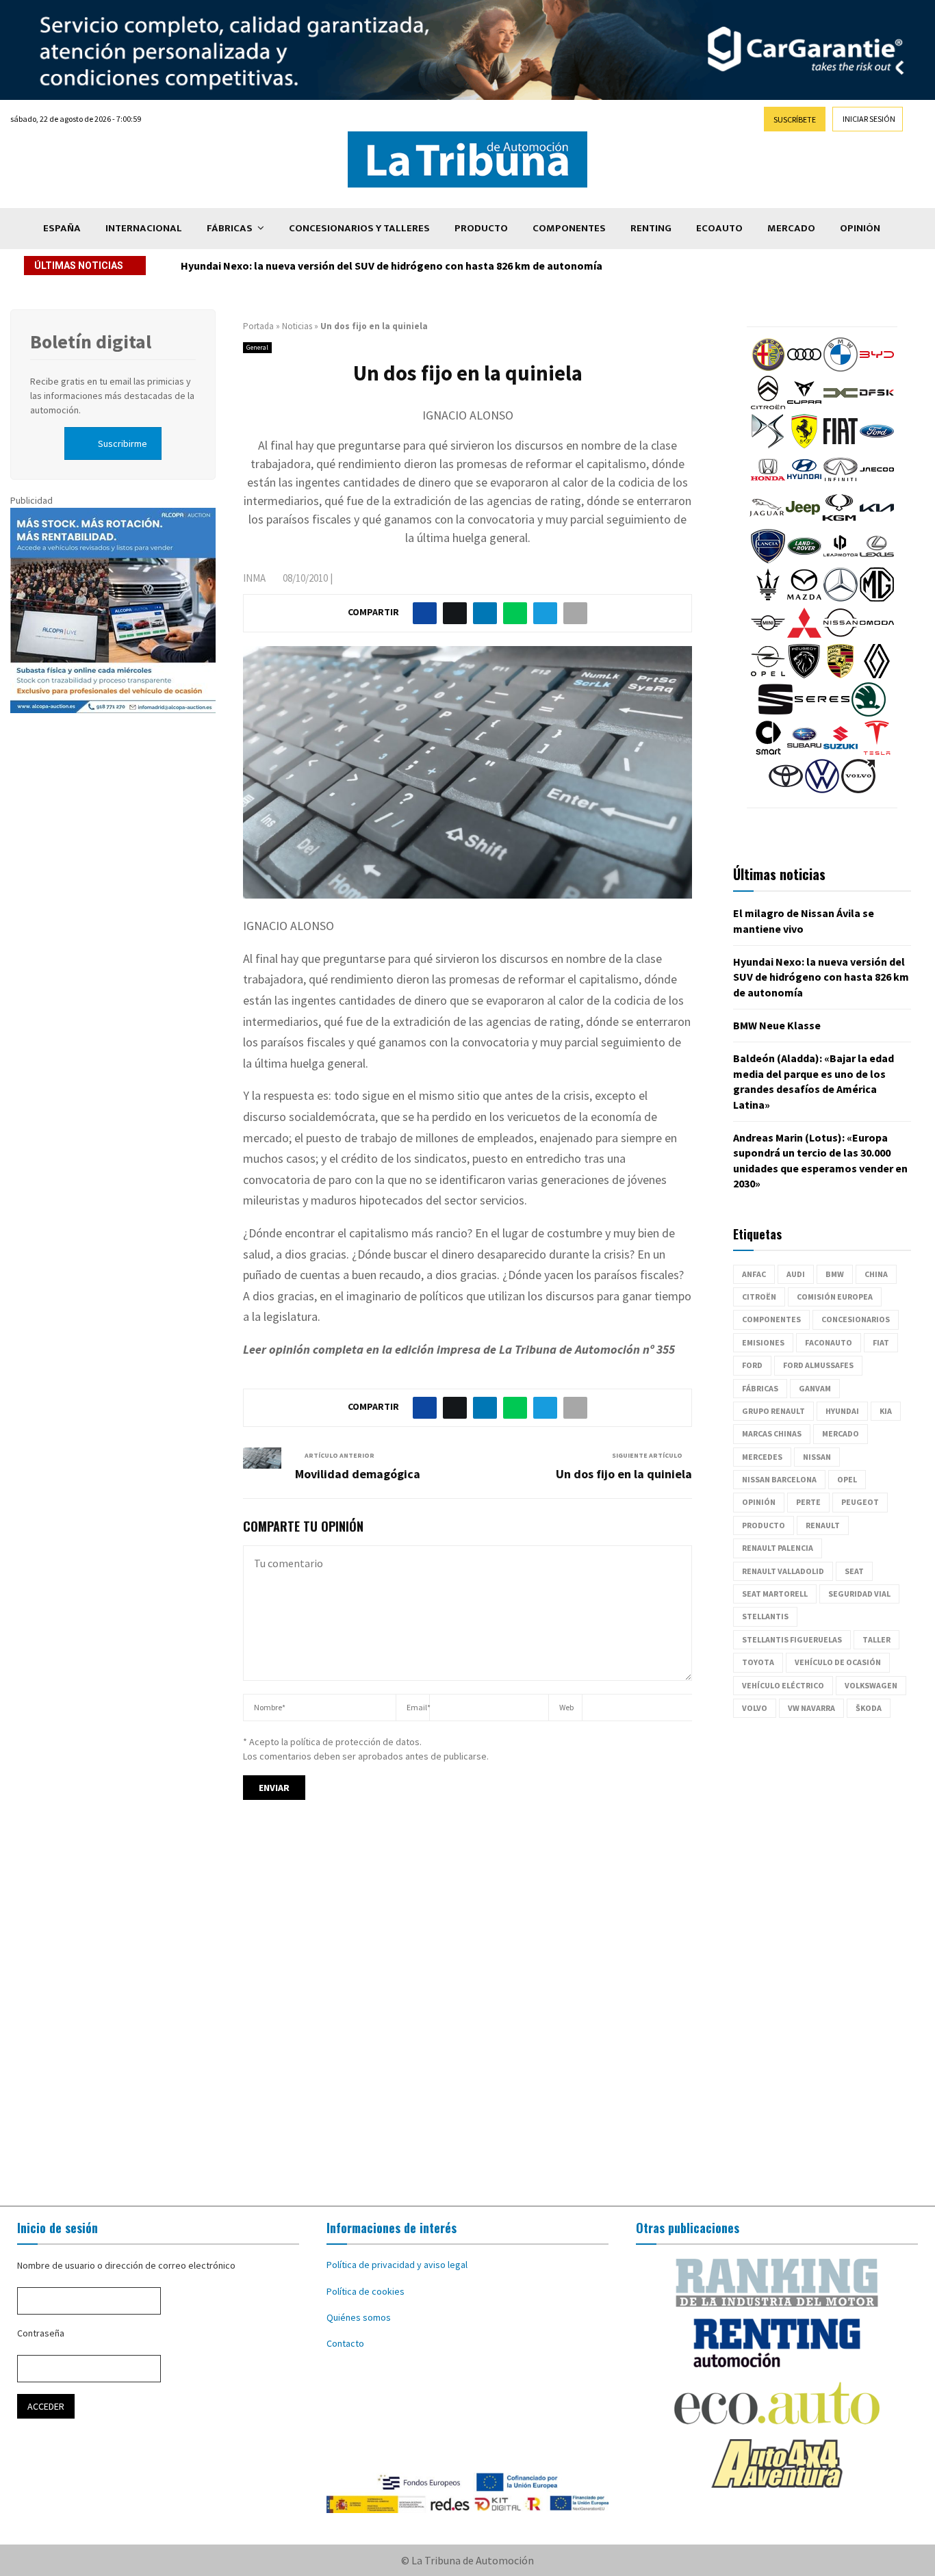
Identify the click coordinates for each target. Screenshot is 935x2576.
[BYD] (877, 368)
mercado (841, 1433)
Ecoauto (719, 228)
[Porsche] (841, 675)
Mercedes (762, 1457)
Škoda (869, 1708)
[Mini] (768, 636)
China (876, 1274)
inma (254, 578)
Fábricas (230, 228)
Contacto (345, 2343)
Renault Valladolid (783, 1571)
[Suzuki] (841, 751)
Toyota (758, 1662)
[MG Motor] (877, 598)
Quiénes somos (359, 2317)
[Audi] (804, 368)
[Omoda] (877, 636)
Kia (886, 1411)
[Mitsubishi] (804, 636)
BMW (835, 1274)
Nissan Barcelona (779, 1479)
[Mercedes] (841, 598)
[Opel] (768, 675)
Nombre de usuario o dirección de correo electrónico (126, 2265)
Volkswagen (871, 1685)
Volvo (755, 1708)
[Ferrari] (804, 445)
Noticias (297, 326)
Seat (854, 1571)
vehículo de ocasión (838, 1662)
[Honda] (768, 483)
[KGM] (839, 521)
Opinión (860, 228)
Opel (847, 1479)
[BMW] (841, 368)
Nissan (817, 1457)
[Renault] (877, 675)
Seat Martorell (775, 1594)
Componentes (569, 228)
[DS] (768, 445)
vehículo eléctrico (783, 1685)
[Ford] (877, 445)
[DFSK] (877, 407)
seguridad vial (859, 1594)
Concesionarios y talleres (359, 228)
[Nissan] (841, 636)
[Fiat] (841, 445)
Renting (651, 228)
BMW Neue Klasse (225, 266)
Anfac (754, 1274)
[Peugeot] (804, 675)
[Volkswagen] (822, 790)
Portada (258, 326)
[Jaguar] (767, 521)
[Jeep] (803, 521)
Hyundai (842, 1411)
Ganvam (815, 1388)
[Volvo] (858, 790)
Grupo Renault (773, 1411)
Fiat (881, 1342)
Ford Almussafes (818, 1365)
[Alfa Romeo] (768, 368)
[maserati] (768, 598)
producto (764, 1525)
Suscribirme (123, 443)
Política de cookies (366, 2291)
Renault (823, 1525)
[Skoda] (869, 713)
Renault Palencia (778, 1548)
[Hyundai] (804, 483)
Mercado (791, 228)
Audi (796, 1274)
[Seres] (822, 713)
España (62, 228)
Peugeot (860, 1502)
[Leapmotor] (841, 560)
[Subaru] (804, 751)
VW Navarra (811, 1708)
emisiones (763, 1342)
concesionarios (856, 1319)
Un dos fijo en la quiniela (624, 1474)
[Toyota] (786, 790)
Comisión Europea (835, 1297)
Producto (481, 228)
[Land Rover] (804, 560)
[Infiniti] (841, 483)
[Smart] (768, 751)
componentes (771, 1319)
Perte (808, 1502)
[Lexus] (877, 560)
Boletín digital (91, 342)
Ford (752, 1365)
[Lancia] (768, 560)
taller (876, 1639)
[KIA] (877, 521)
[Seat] (776, 713)
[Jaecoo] (877, 483)
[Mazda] (804, 598)
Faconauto (829, 1342)
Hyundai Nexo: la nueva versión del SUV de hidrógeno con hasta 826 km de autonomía (821, 977)
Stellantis (765, 1616)
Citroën (759, 1297)
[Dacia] (841, 407)
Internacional (144, 228)
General (257, 347)
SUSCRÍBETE (795, 119)
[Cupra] (804, 407)
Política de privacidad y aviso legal (397, 2265)
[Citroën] (768, 407)
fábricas (760, 1388)
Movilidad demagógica (358, 1474)
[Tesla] (877, 751)
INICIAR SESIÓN (869, 119)
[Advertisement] (467, 2015)
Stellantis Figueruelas (792, 1639)
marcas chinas (772, 1433)
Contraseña (41, 2333)
